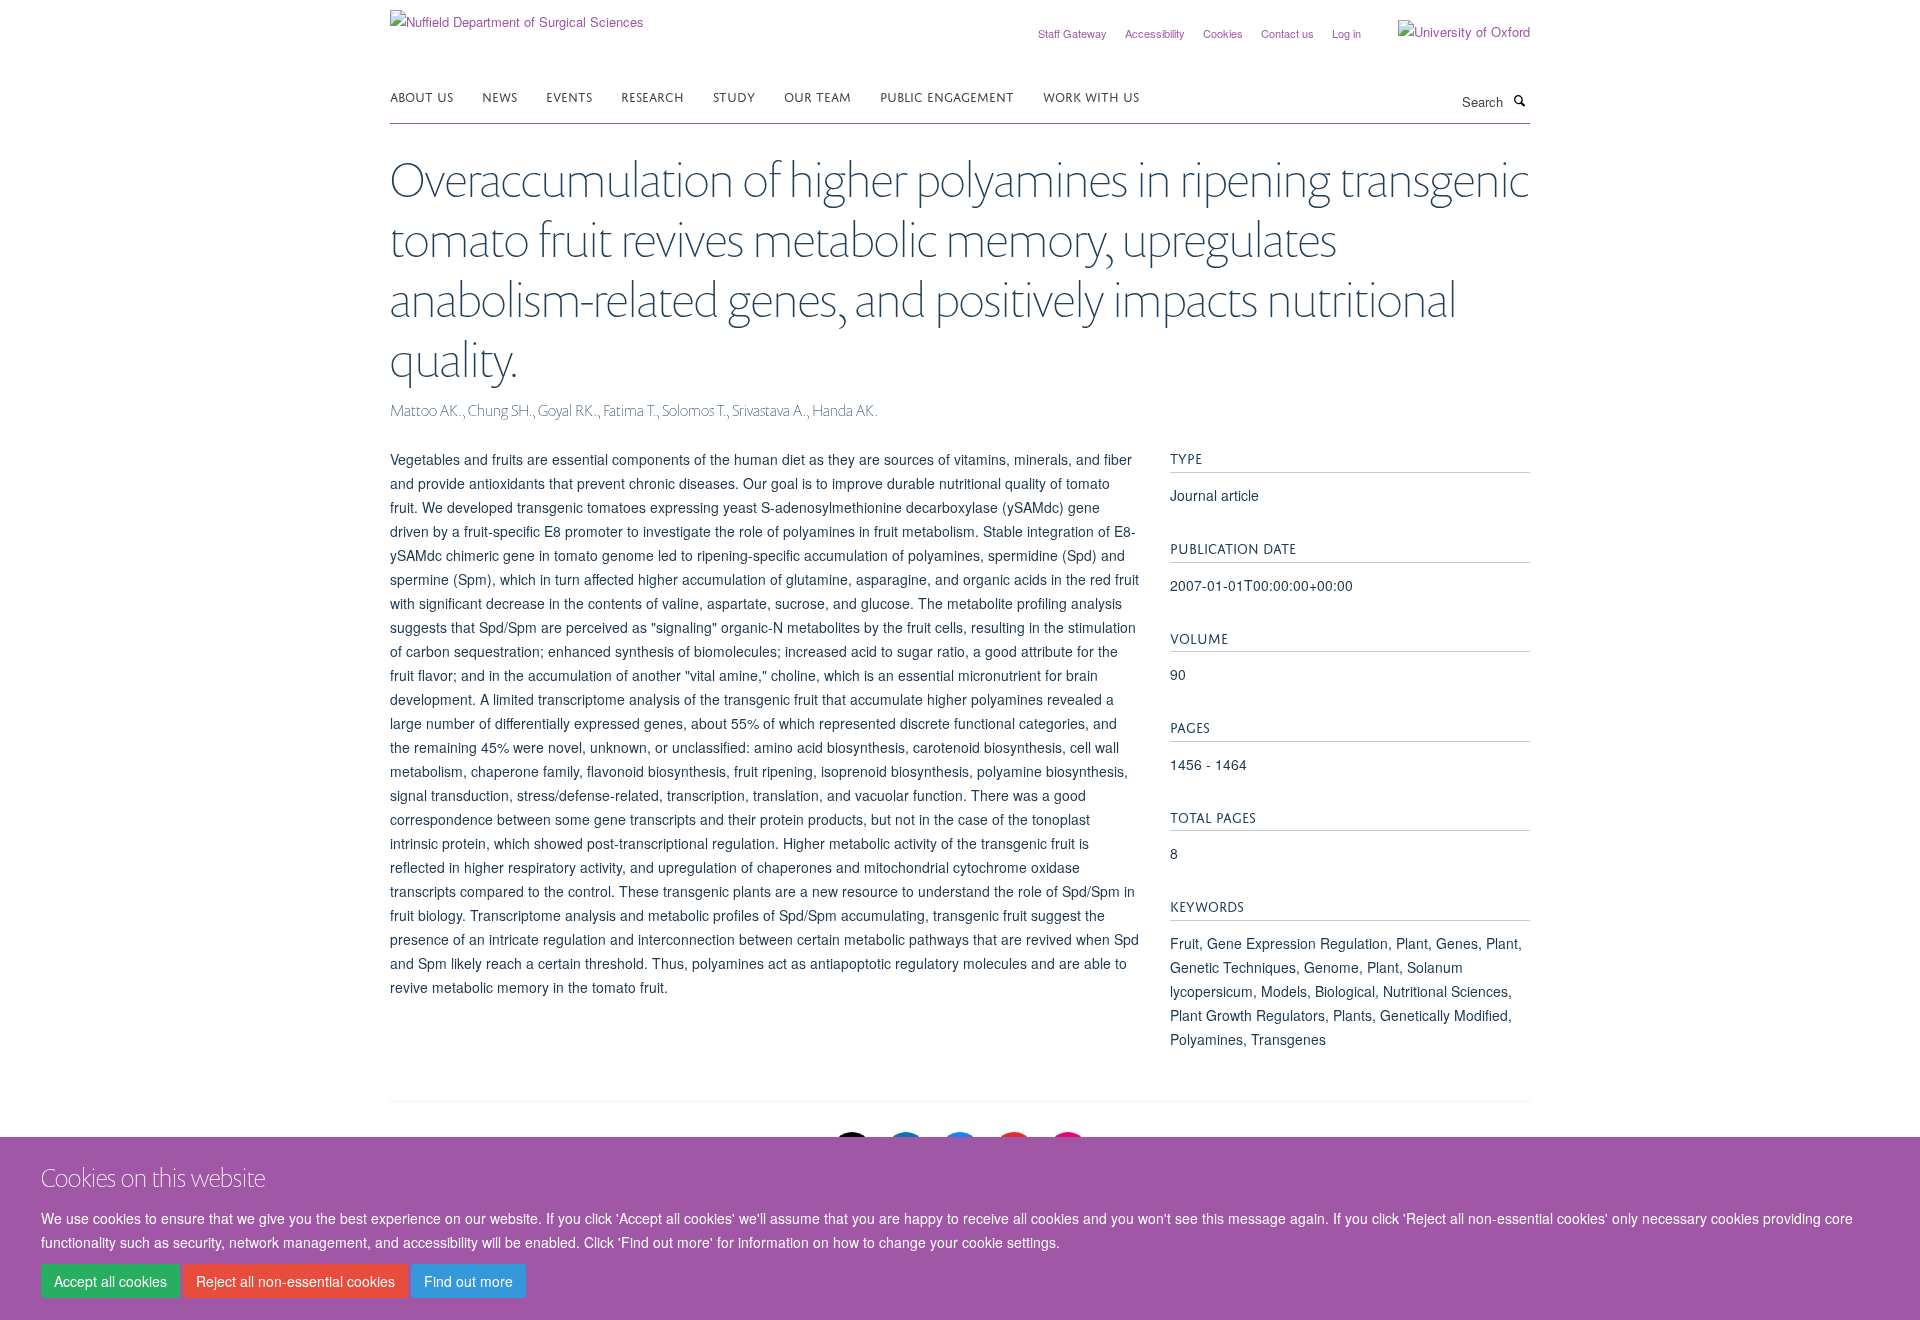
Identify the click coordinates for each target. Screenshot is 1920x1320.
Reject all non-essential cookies (295, 1281)
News (499, 95)
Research (652, 95)
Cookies (1223, 33)
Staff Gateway (1072, 33)
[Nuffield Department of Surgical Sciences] (517, 14)
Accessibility (1155, 33)
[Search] (1519, 100)
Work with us (1091, 95)
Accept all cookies (110, 1281)
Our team (817, 95)
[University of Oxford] (1449, 32)
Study (734, 95)
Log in (1346, 33)
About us (421, 95)
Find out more (468, 1281)
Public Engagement (947, 95)
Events (569, 95)
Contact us (1287, 33)
